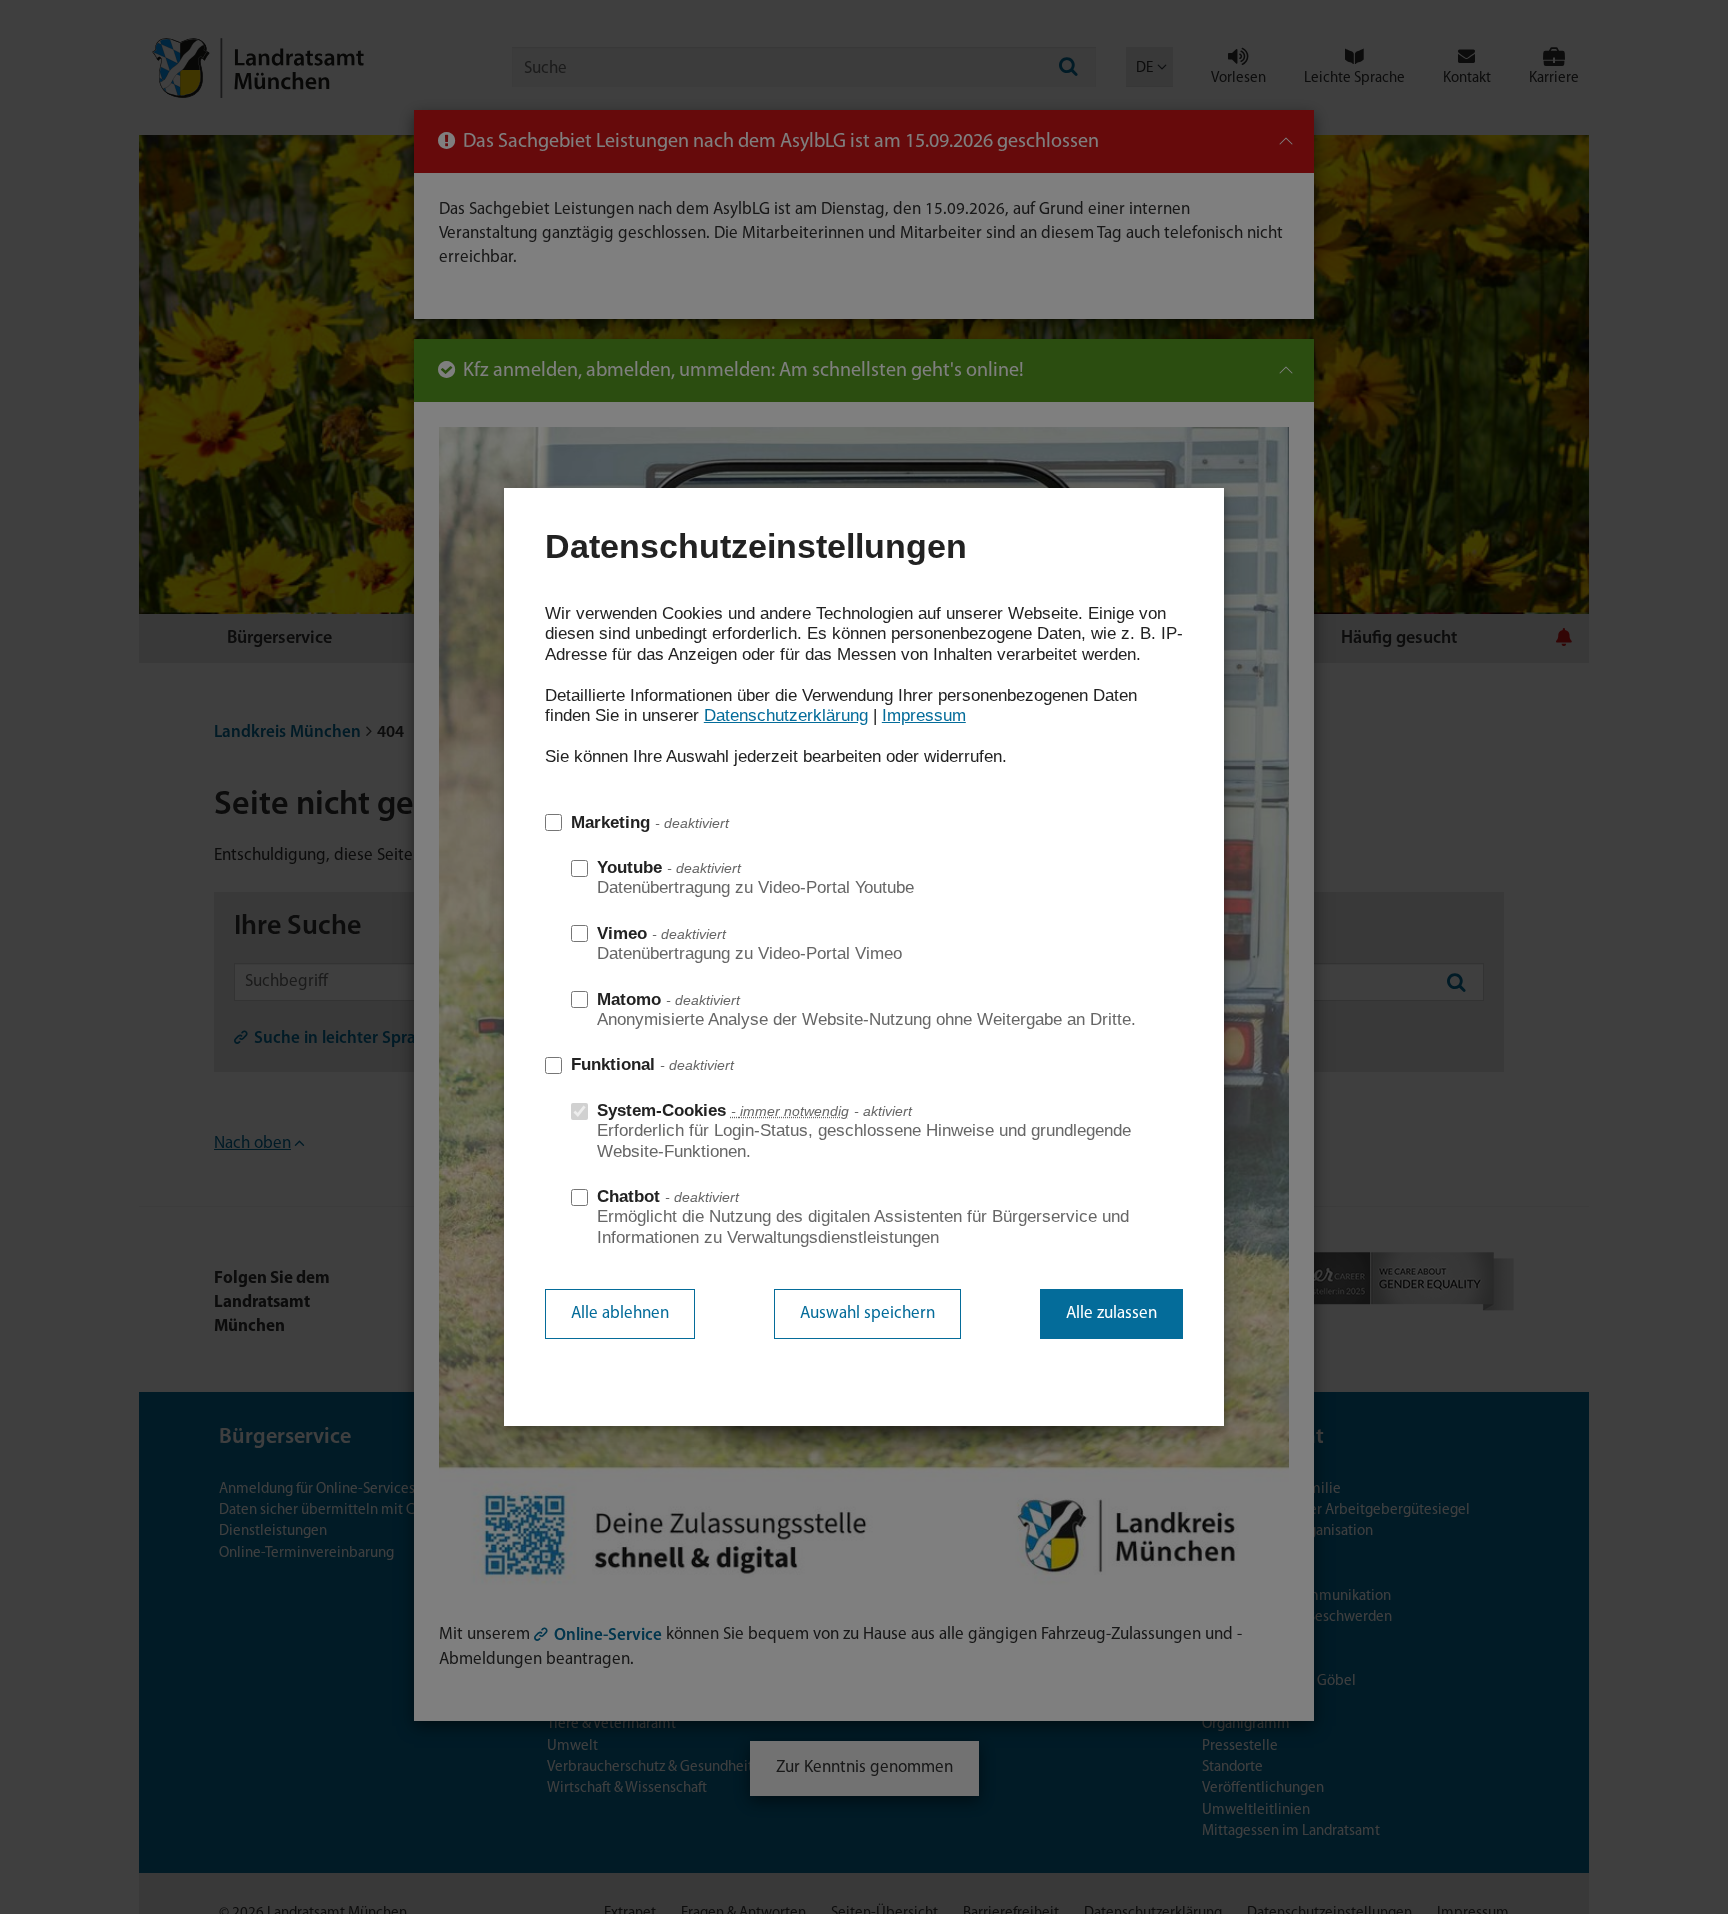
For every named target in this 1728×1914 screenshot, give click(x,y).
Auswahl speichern (867, 1313)
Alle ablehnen (620, 1313)
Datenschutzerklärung (786, 715)
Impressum (924, 715)
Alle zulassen (1111, 1313)
